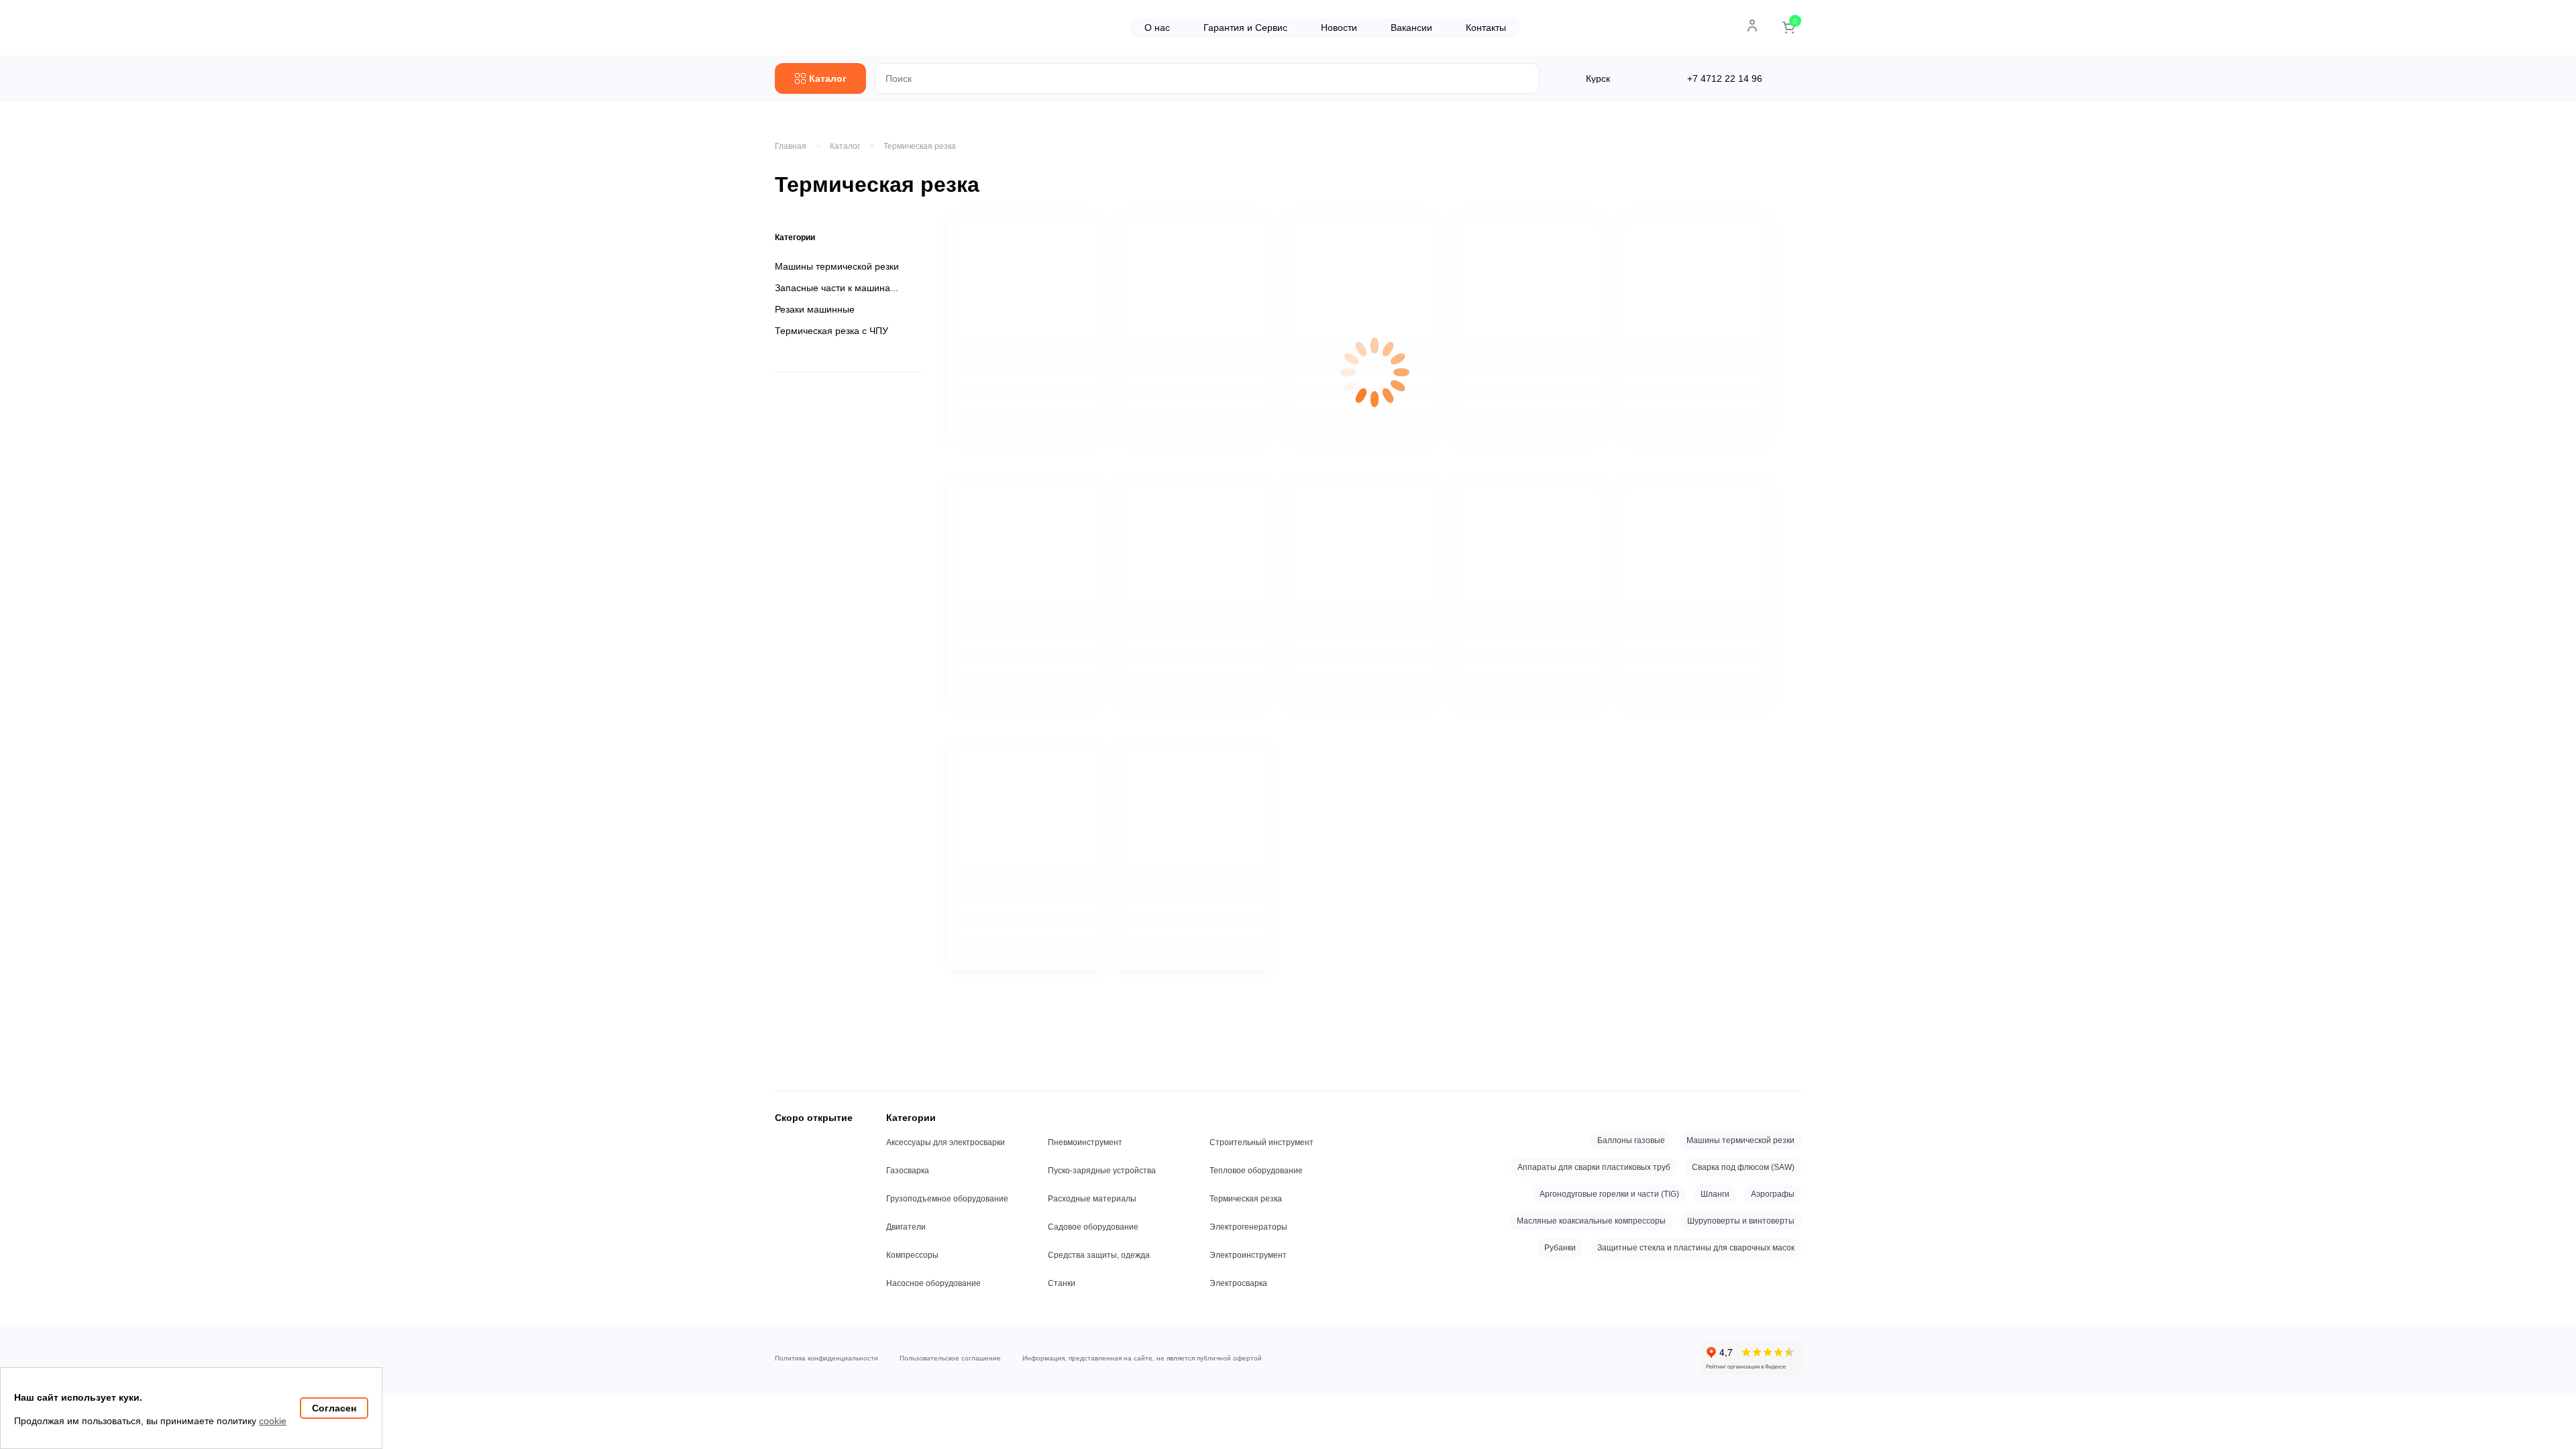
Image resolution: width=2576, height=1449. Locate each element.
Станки (1062, 1283)
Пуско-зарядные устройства (1102, 1171)
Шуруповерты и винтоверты (1741, 1221)
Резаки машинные (815, 309)
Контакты (1486, 28)
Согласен (334, 1408)
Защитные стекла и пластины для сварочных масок (1696, 1248)
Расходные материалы (1092, 1199)
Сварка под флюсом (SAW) (1743, 1167)
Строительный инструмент (1262, 1142)
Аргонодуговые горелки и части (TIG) (1609, 1194)
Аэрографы (1773, 1194)
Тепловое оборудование (1256, 1171)
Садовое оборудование (1093, 1227)
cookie (273, 1421)
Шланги (1715, 1194)
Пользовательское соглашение (950, 1358)
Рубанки (1560, 1248)
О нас (1157, 28)
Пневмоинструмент (1085, 1142)
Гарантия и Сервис (1245, 28)
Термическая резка (920, 146)
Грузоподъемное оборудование (947, 1199)
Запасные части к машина (833, 288)
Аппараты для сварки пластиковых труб (1594, 1167)
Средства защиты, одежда (1099, 1255)
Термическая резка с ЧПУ (831, 331)
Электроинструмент (1248, 1255)
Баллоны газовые (1631, 1140)
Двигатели (906, 1227)
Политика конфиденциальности (826, 1358)
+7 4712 (1725, 78)
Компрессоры (912, 1255)
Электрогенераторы (1248, 1227)
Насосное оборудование (933, 1283)
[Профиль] (1752, 25)
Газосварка (908, 1171)
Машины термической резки (837, 266)
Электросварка (1238, 1283)
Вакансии (1411, 28)
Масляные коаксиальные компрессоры (1591, 1221)
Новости (1339, 28)
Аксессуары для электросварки (946, 1142)
